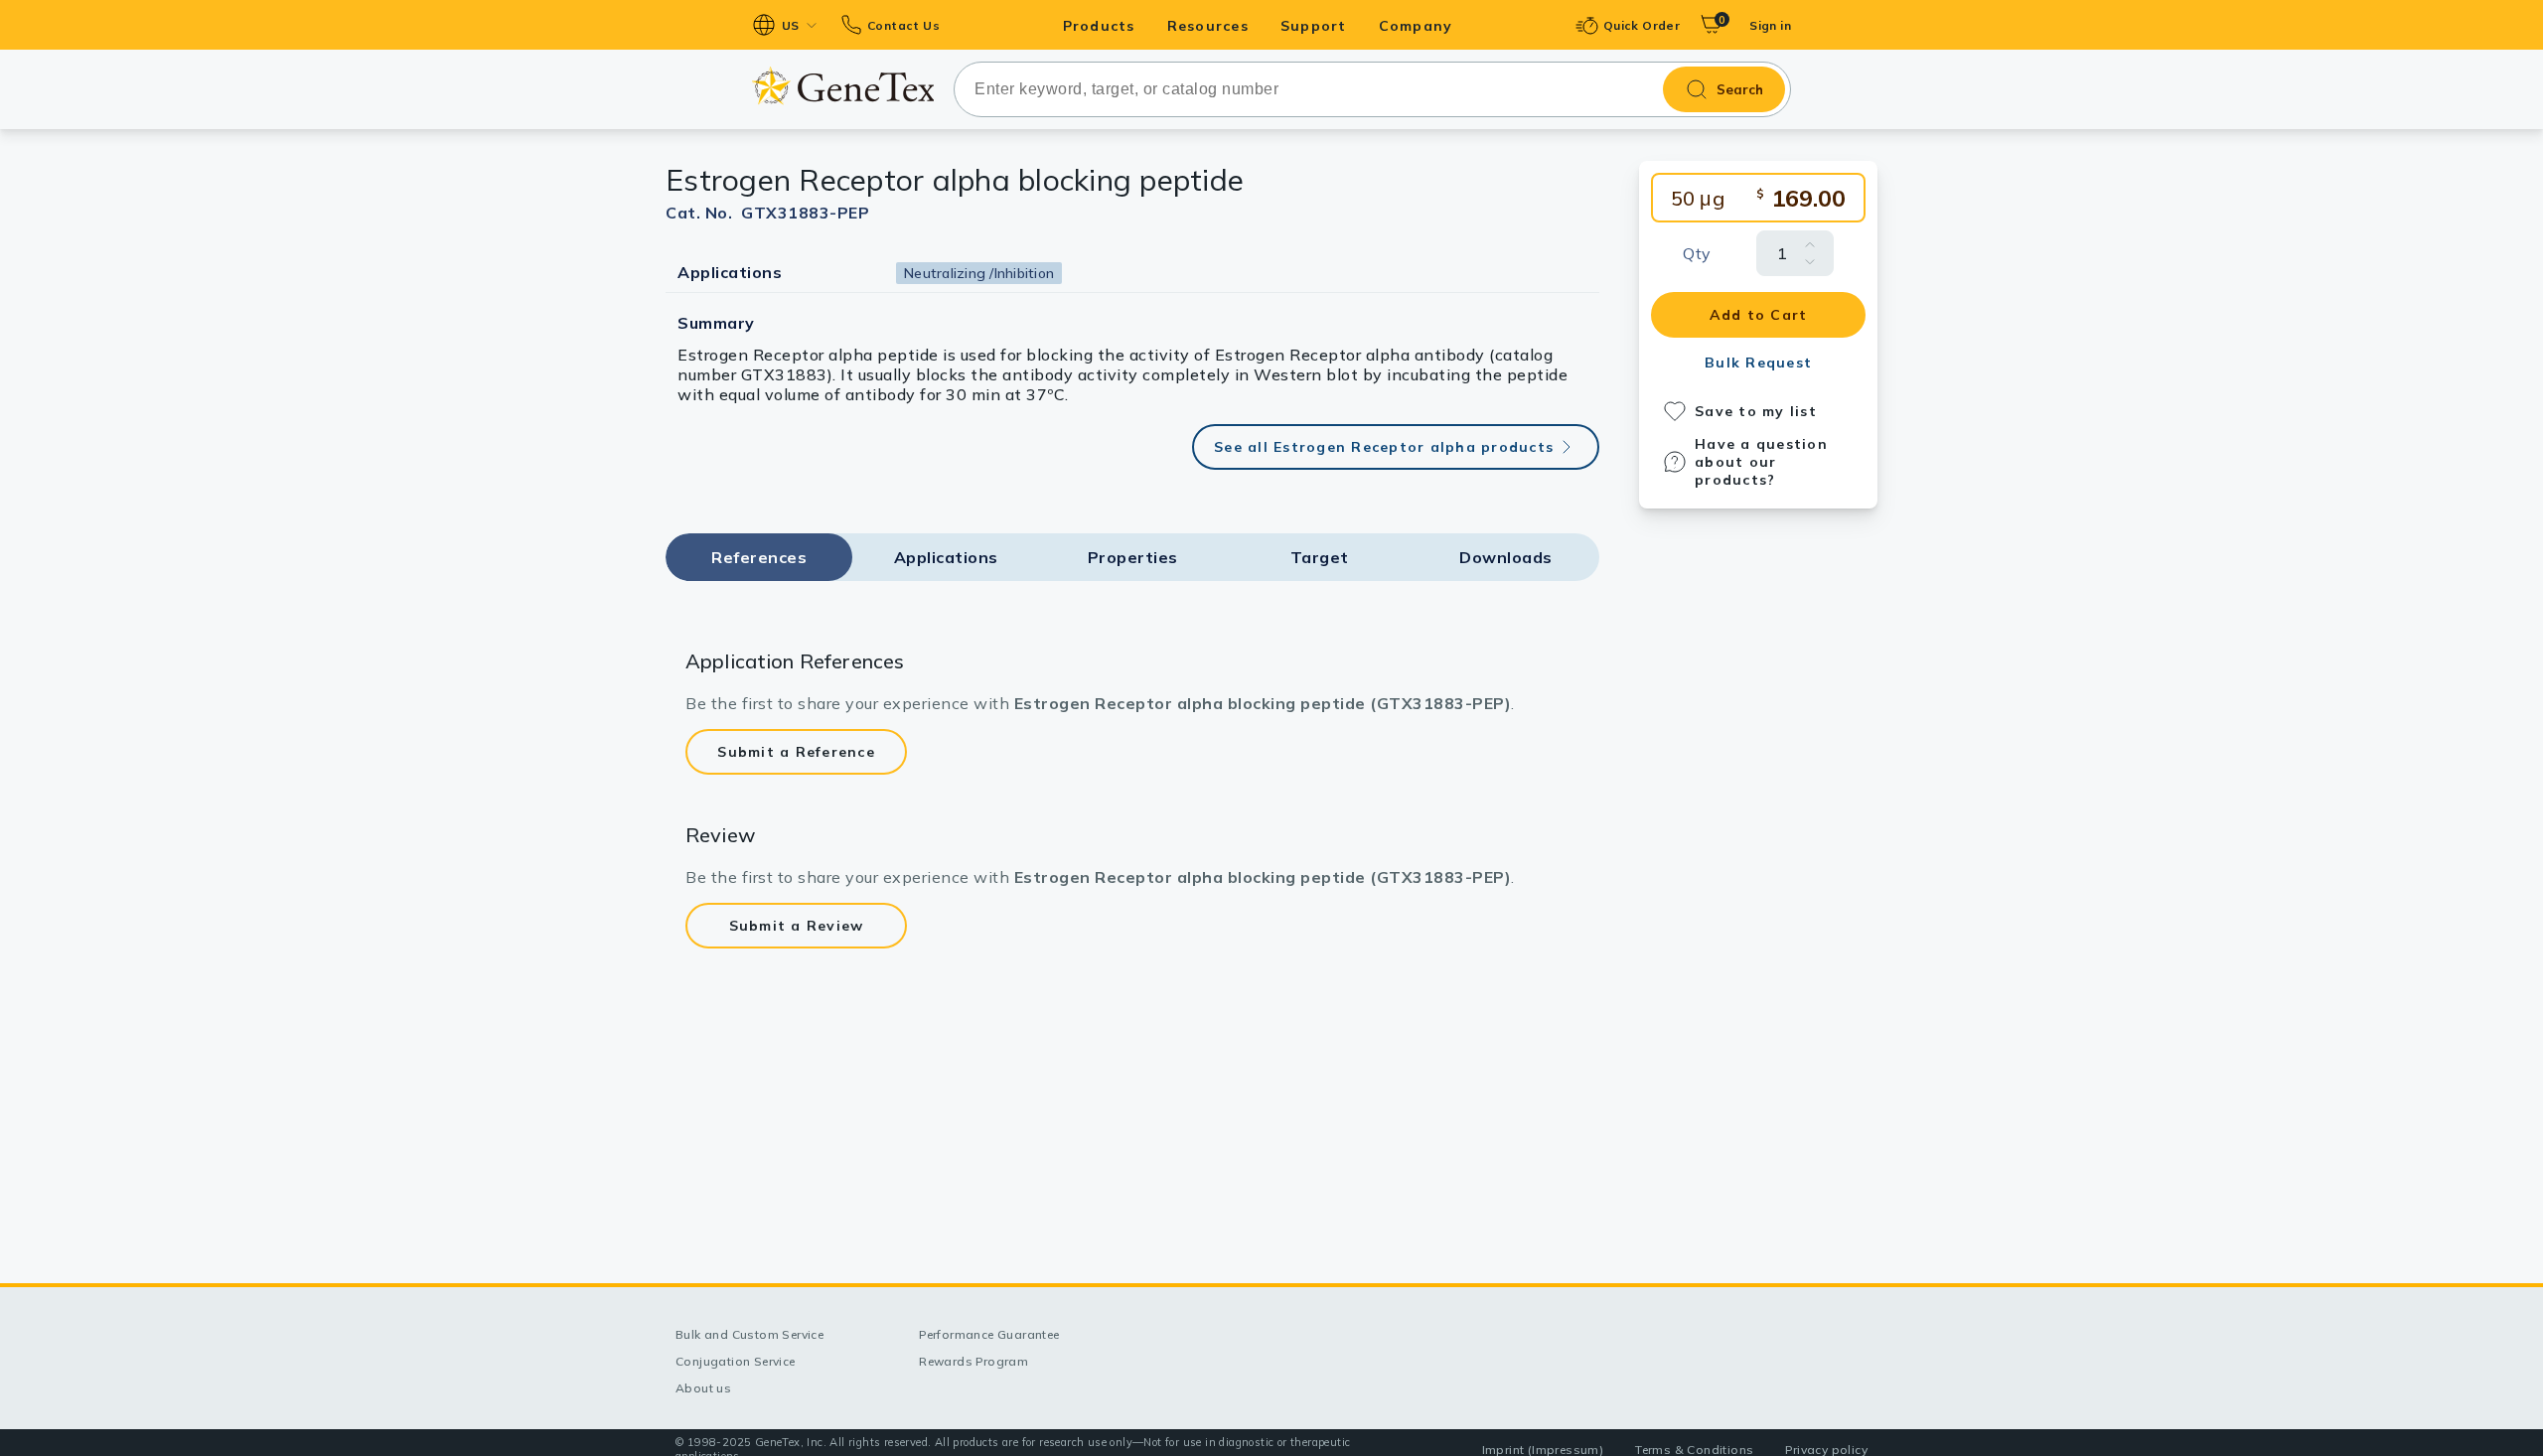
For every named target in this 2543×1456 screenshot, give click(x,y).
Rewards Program (973, 1361)
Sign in (1770, 25)
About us (703, 1388)
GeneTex (843, 86)
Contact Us (903, 25)
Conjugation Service (736, 1361)
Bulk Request (1758, 363)
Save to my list (1756, 411)
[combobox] (1372, 89)
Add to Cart (1759, 315)
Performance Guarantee (989, 1334)
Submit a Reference (796, 752)
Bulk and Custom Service (749, 1334)
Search (1740, 89)
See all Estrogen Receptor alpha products (1384, 447)
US (791, 25)
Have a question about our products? (1761, 462)
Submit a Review (797, 926)
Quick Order (1642, 25)
